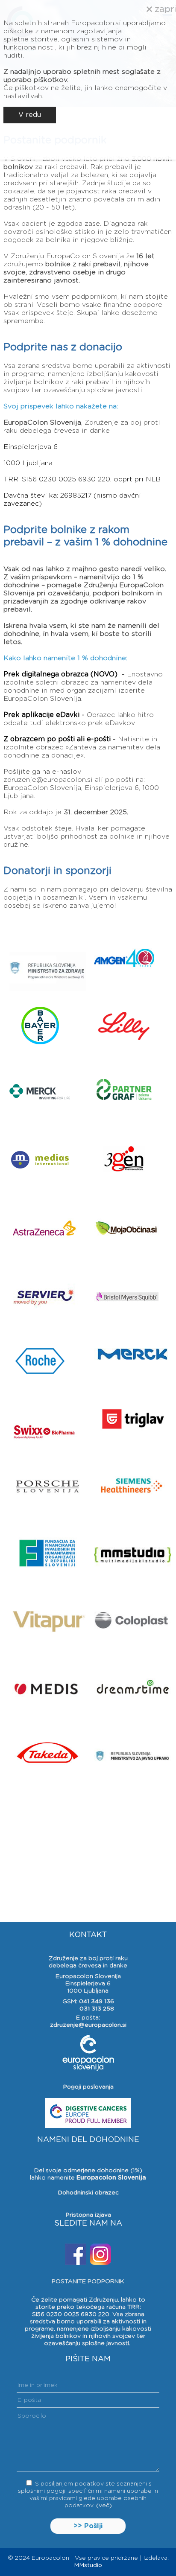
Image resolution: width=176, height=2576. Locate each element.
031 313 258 (97, 2009)
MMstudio (88, 2565)
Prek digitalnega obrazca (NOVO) (60, 674)
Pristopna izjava (88, 2215)
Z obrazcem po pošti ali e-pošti (57, 739)
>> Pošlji (88, 2526)
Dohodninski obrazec (88, 2193)
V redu (30, 115)
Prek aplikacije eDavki (43, 715)
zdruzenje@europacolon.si (88, 2025)
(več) (104, 2506)
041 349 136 (97, 2002)
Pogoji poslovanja (88, 2087)
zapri (164, 9)
